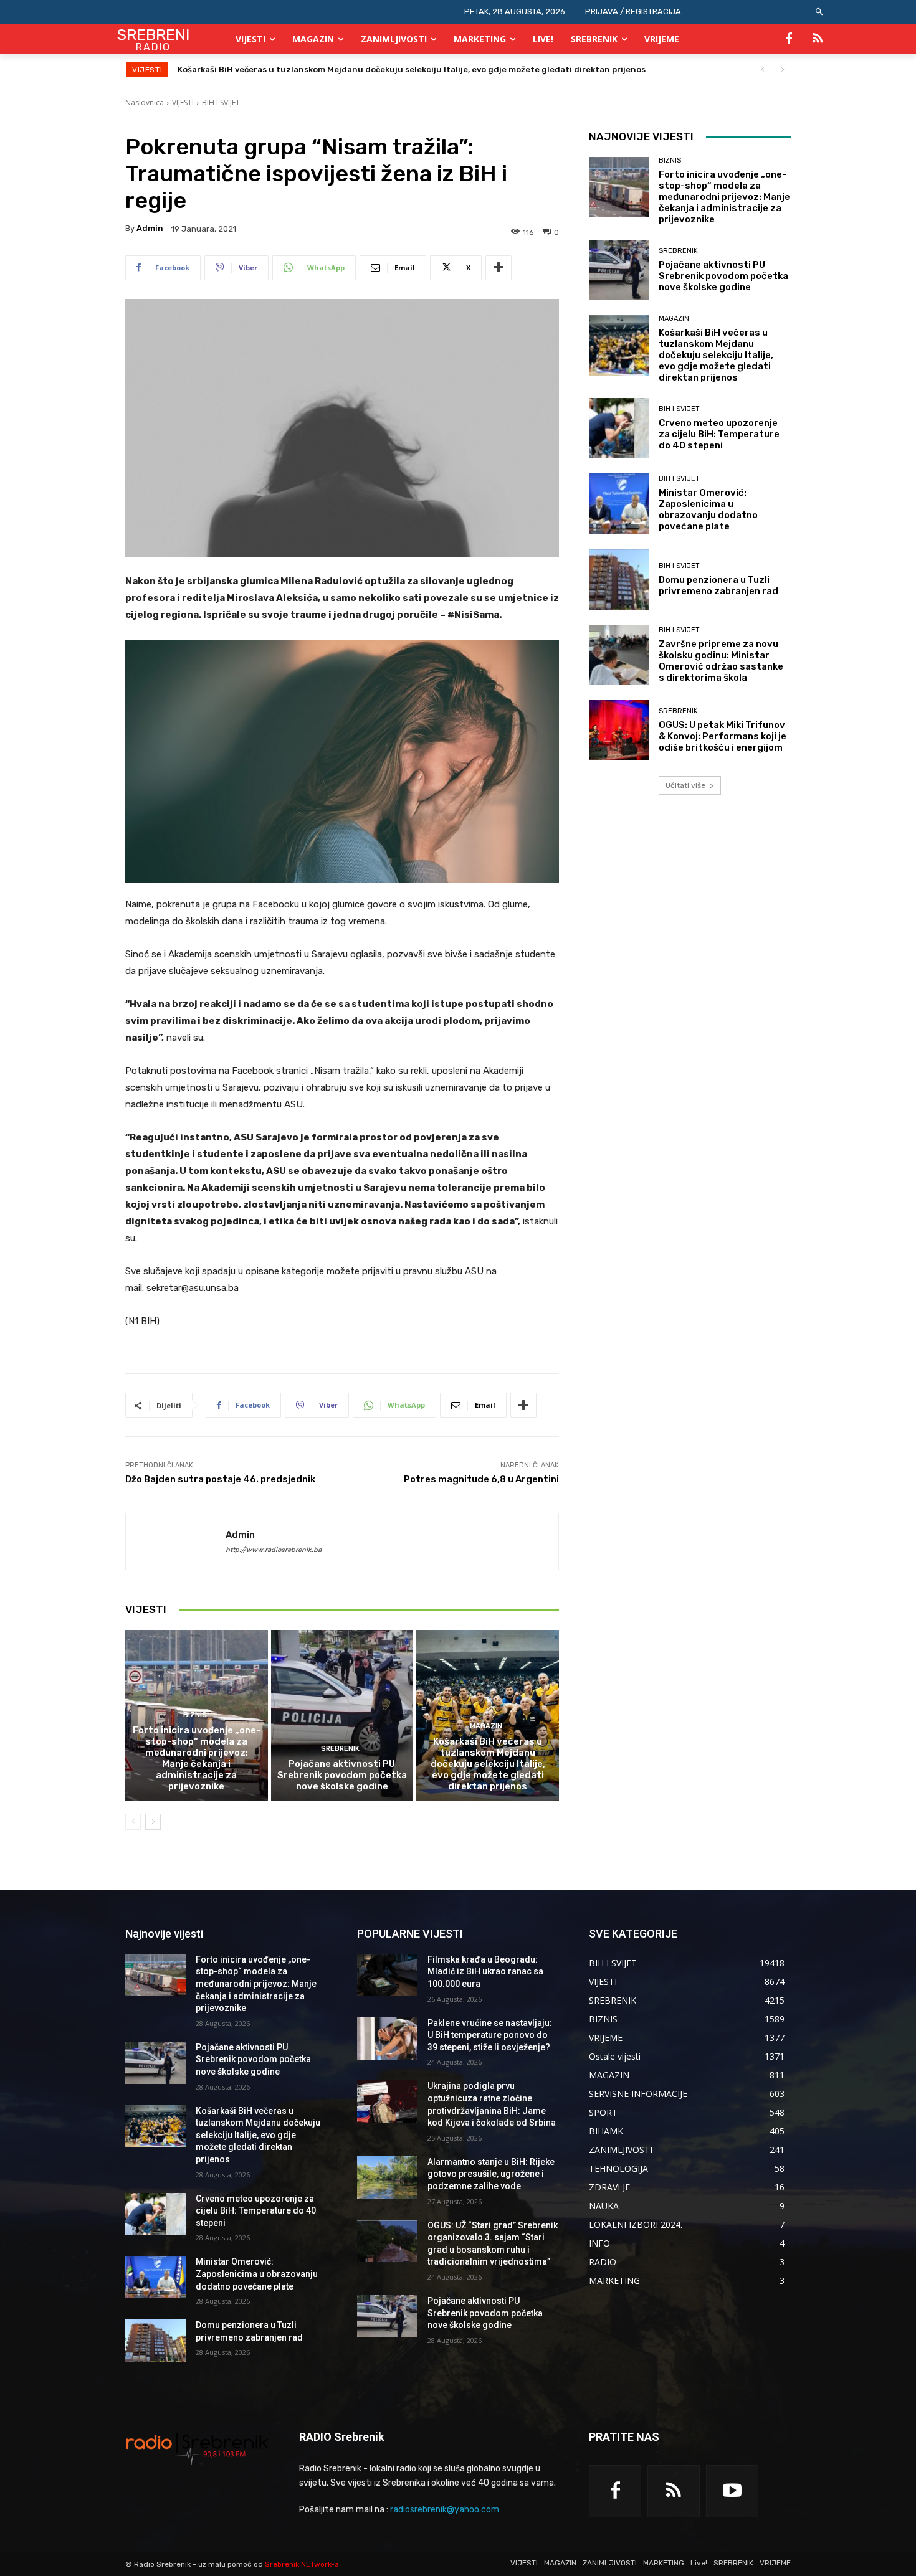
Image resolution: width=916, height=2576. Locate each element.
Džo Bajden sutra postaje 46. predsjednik (220, 1479)
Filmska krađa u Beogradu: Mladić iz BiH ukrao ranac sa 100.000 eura (485, 1972)
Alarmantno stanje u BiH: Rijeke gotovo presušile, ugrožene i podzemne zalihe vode (491, 2174)
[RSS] (818, 39)
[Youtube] (732, 2491)
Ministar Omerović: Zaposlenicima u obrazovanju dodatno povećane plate (708, 509)
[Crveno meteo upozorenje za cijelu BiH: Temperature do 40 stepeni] (619, 428)
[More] (499, 268)
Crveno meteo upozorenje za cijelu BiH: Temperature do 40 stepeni (317, 69)
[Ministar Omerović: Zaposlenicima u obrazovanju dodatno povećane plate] (619, 504)
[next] (782, 69)
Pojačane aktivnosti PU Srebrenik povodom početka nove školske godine (342, 1775)
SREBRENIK (340, 1749)
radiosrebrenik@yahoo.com (445, 2510)
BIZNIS (195, 1715)
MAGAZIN (486, 1726)
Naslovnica (145, 102)
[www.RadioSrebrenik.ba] (197, 2448)
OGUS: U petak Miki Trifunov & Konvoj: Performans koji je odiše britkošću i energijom (723, 736)
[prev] (762, 69)
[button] (820, 12)
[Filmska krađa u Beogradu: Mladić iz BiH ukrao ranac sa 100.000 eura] (387, 1975)
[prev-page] (133, 1822)
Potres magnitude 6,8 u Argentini (481, 1479)
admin (150, 228)
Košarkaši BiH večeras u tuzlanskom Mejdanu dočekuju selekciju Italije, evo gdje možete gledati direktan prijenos (488, 1764)
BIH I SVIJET (221, 102)
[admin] (176, 1541)
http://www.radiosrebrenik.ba (274, 1550)
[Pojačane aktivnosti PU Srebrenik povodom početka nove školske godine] (342, 1715)
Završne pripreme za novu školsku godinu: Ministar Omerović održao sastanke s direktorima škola (721, 661)
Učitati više (685, 785)
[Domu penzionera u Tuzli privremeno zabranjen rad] (619, 580)
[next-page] (153, 1822)
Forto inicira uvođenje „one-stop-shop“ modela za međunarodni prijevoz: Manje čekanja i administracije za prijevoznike (197, 1758)
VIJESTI (183, 102)
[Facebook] (789, 39)
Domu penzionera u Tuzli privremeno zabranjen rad (718, 585)
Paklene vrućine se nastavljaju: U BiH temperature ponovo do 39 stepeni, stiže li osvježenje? (490, 2035)
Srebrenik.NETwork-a (302, 2564)
